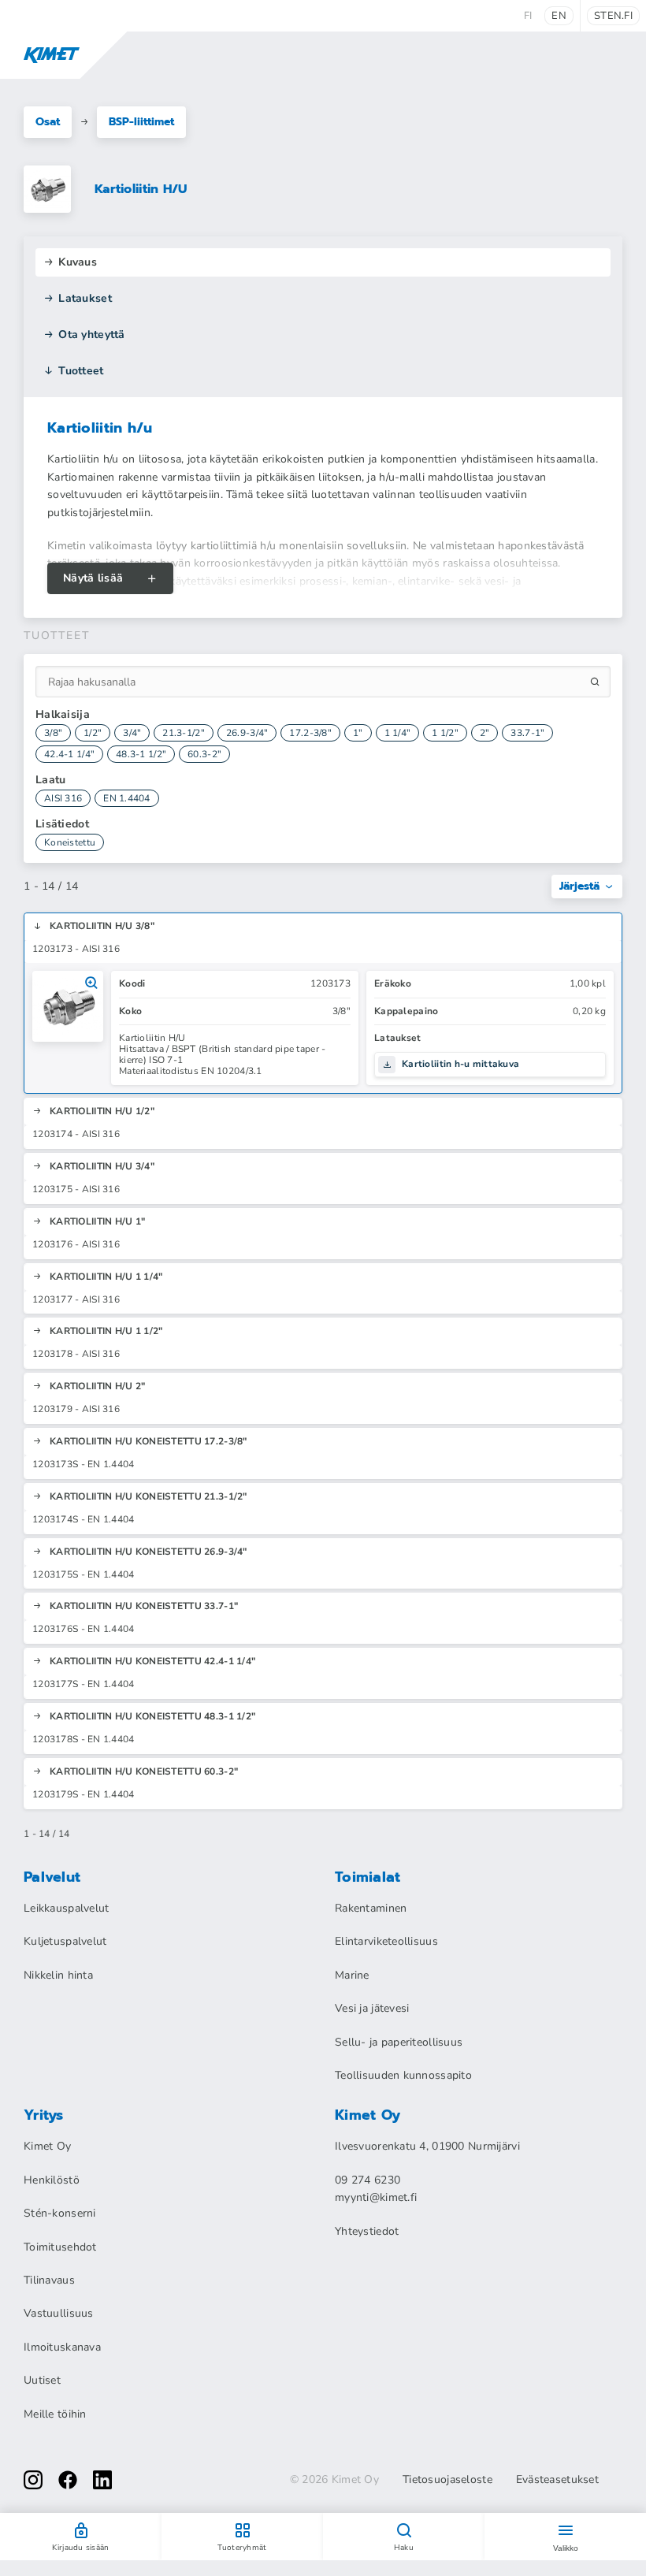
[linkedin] (102, 2480)
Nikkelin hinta (58, 1975)
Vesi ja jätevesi (372, 2008)
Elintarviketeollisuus (386, 1941)
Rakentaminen (371, 1908)
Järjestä (579, 886)
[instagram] (33, 2480)
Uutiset (42, 2380)
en (559, 16)
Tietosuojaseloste (447, 2480)
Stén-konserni (60, 2213)
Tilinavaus (49, 2280)
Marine (352, 1975)
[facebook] (68, 2480)
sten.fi (613, 16)
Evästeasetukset (557, 2480)
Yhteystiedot (367, 2231)
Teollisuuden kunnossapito (403, 2075)
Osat (48, 122)
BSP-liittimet (141, 122)
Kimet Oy (47, 2146)
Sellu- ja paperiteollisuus (399, 2042)
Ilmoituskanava (62, 2347)
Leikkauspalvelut (66, 1908)
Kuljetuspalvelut (65, 1941)
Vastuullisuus (59, 2313)
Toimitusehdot (60, 2247)
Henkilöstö (52, 2180)
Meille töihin (55, 2414)
